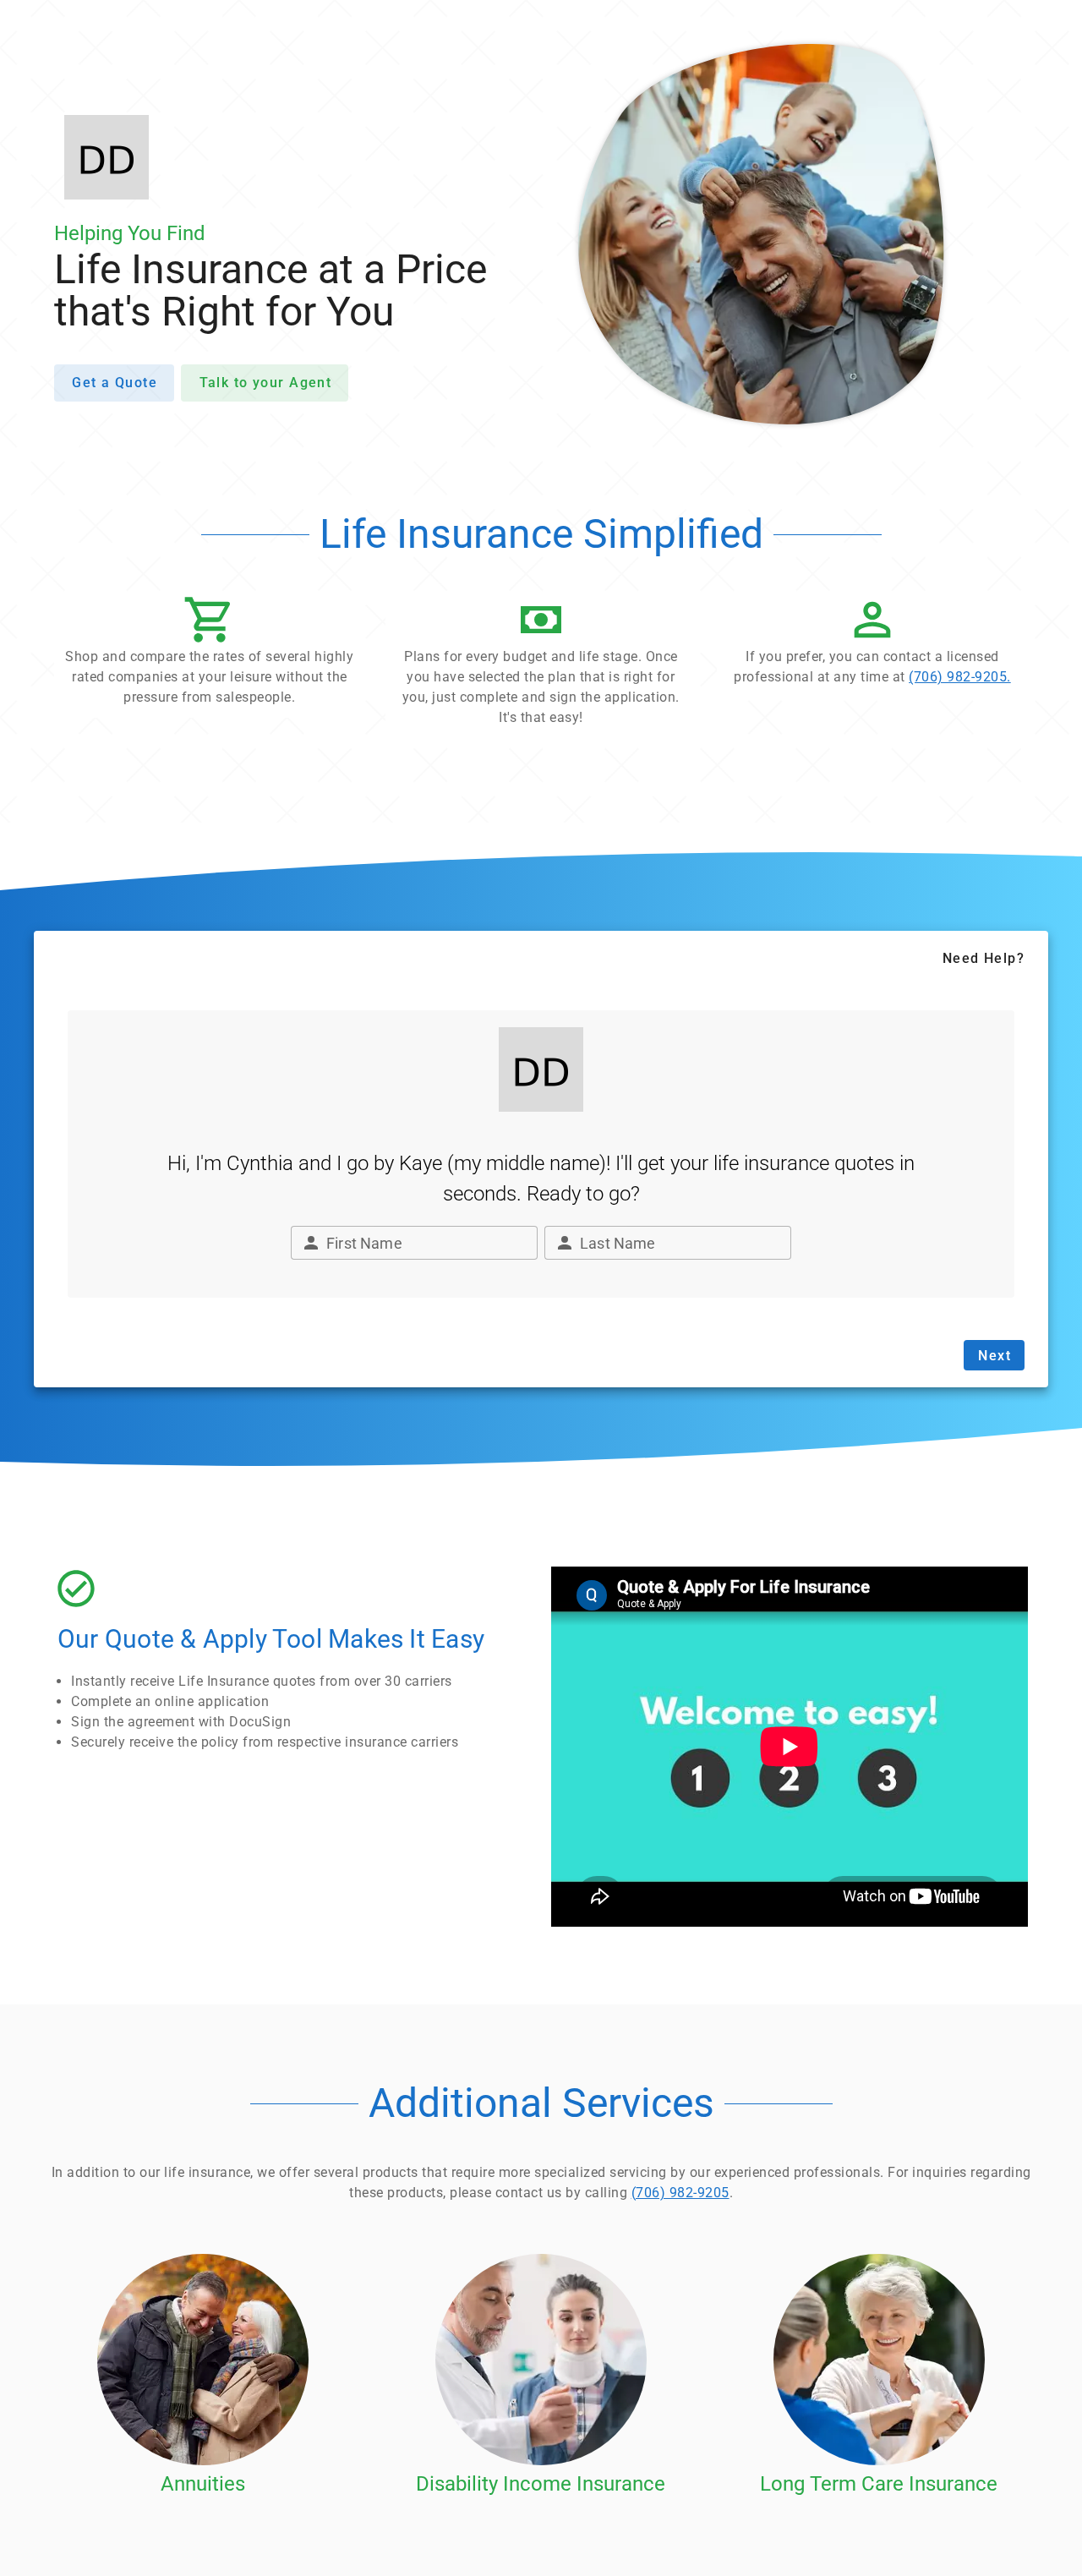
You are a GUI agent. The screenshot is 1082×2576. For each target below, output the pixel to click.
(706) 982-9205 (680, 2193)
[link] (872, 645)
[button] (210, 655)
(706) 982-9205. (960, 677)
